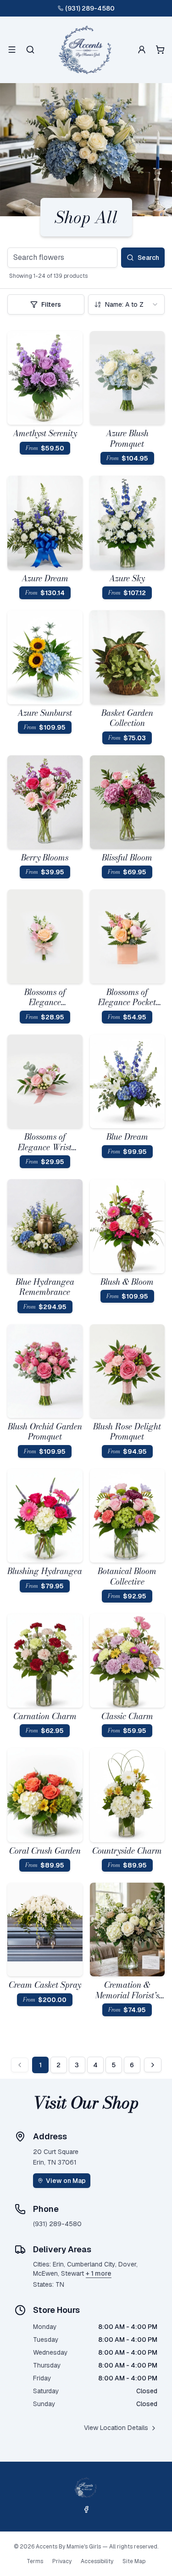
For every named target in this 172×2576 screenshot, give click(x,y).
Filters (51, 304)
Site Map (134, 2561)
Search (148, 258)
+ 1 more (99, 2273)
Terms (35, 2561)
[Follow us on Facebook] (86, 2509)
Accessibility (97, 2561)
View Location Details (116, 2428)
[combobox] (127, 304)
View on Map (66, 2181)
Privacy (62, 2561)
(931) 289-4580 (90, 8)
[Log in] (142, 50)
